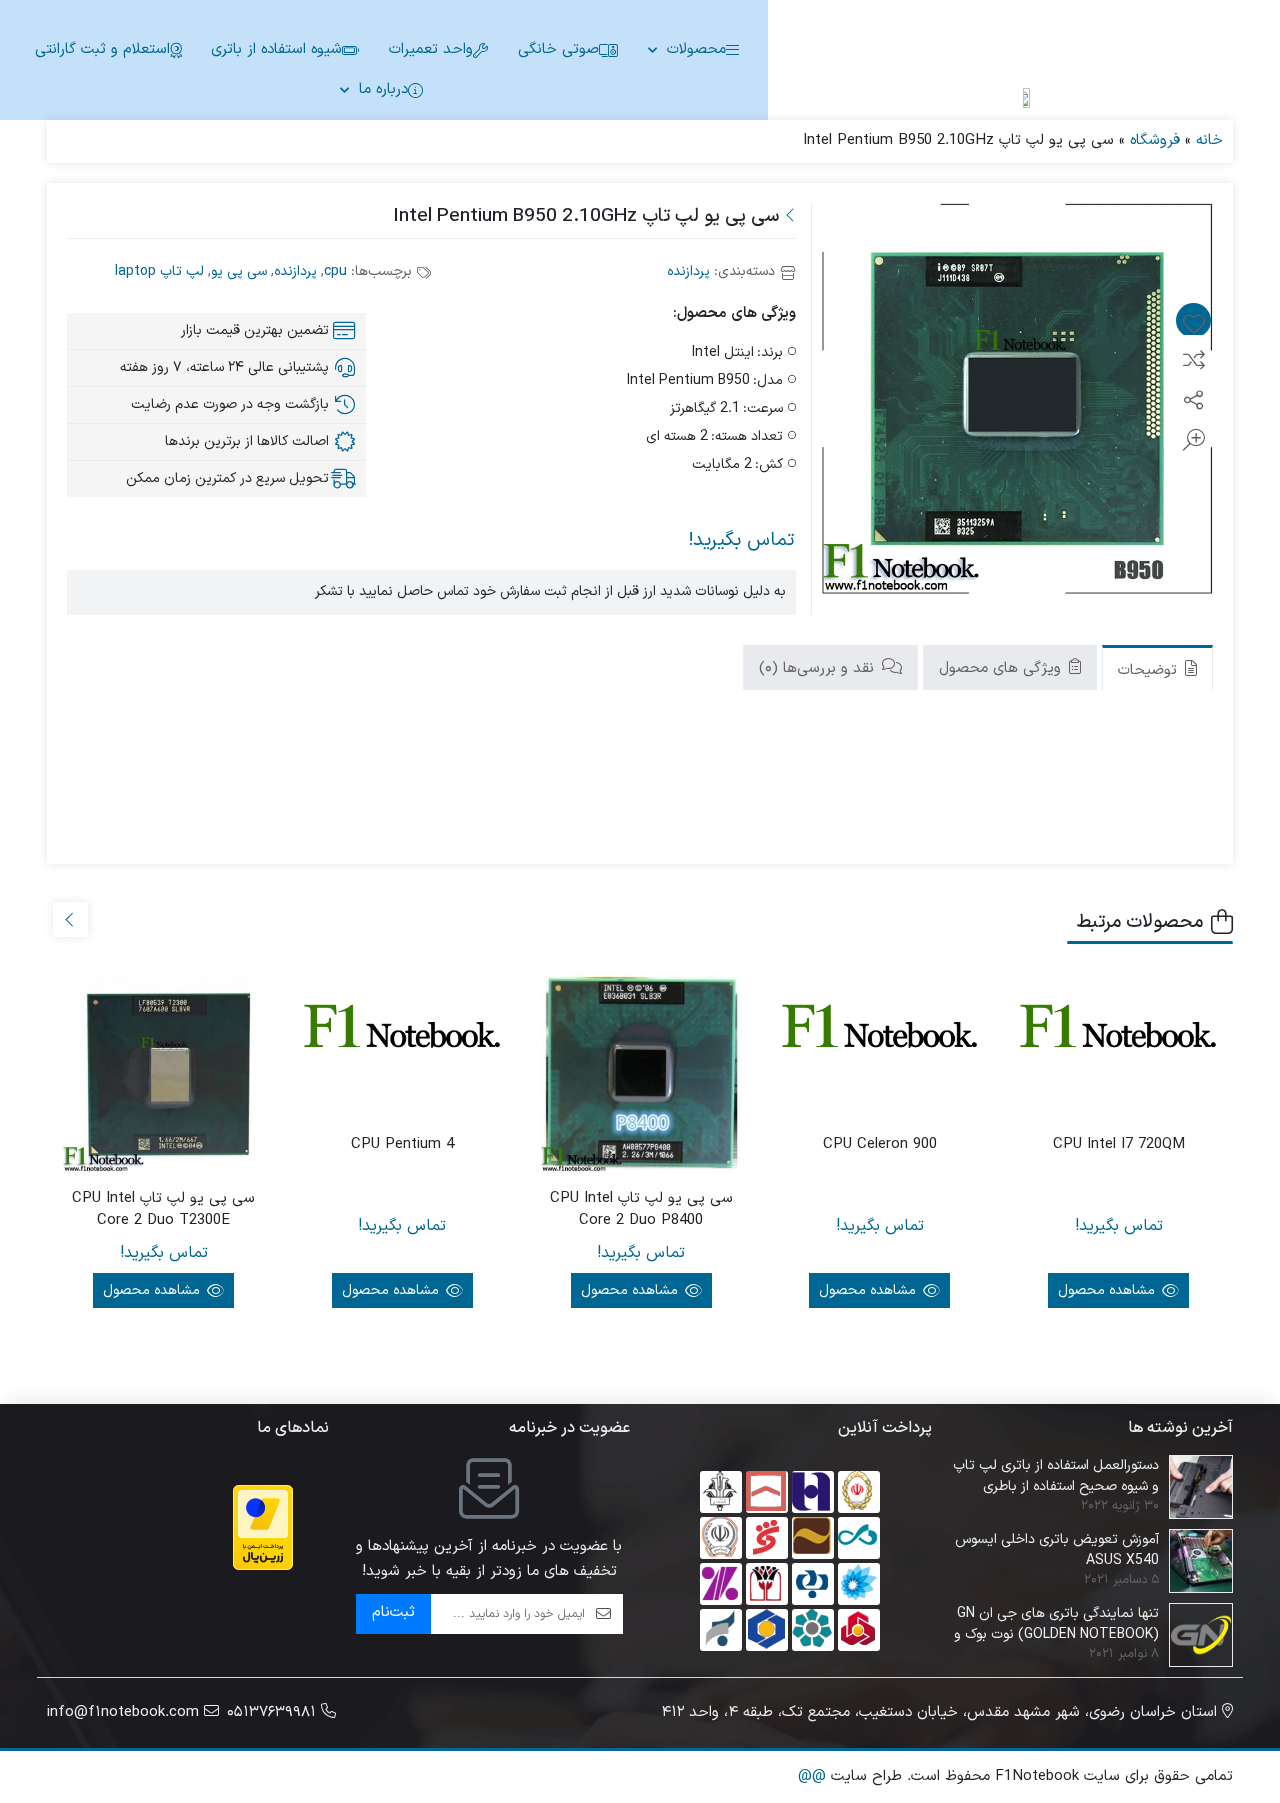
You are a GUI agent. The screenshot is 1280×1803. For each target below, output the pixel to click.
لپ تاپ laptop (159, 271)
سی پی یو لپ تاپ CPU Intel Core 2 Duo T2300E (163, 1210)
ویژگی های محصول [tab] (1002, 667)
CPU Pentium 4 (402, 1145)
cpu (335, 271)
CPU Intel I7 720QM (1119, 1145)
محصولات (696, 49)
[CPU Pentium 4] (402, 1032)
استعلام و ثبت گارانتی (102, 49)
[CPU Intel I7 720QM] (1118, 1032)
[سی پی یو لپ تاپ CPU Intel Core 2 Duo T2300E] (163, 1072)
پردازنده (688, 271)
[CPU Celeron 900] (880, 1032)
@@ (812, 1776)
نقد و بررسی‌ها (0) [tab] (819, 667)
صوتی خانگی (558, 49)
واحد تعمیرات (431, 49)
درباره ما (383, 89)
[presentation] (70, 919)
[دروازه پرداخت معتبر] (263, 1527)
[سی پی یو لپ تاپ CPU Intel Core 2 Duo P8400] (641, 1072)
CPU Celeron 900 (880, 1145)
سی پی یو (239, 271)
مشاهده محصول (1108, 1290)
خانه (1209, 140)
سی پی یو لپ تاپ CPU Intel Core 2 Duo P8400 (641, 1210)
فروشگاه (1155, 140)
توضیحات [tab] (1150, 669)
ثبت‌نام (393, 1612)
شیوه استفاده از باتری (276, 49)
